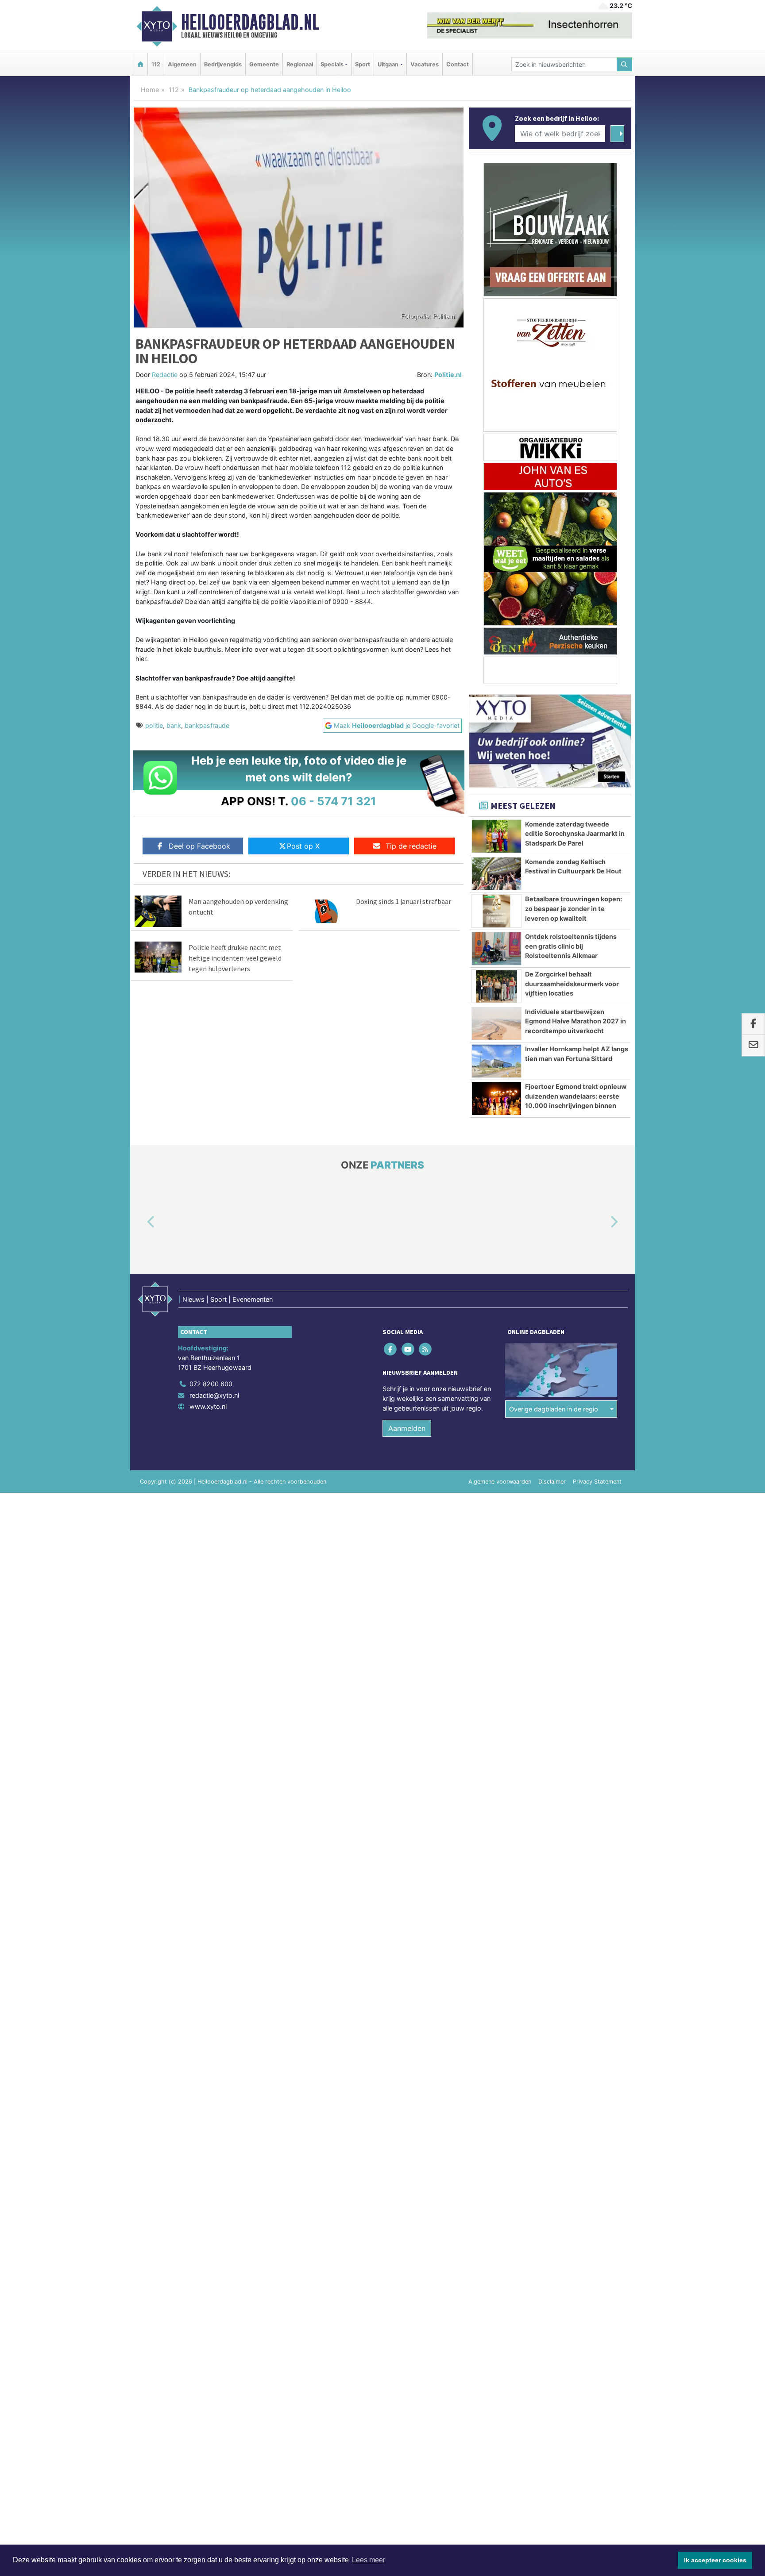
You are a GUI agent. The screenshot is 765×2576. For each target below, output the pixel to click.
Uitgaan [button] (388, 64)
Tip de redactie (411, 846)
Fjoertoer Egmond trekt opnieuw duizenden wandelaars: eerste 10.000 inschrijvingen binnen (576, 1096)
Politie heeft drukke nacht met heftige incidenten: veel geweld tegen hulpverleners (235, 958)
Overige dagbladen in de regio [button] (554, 1409)
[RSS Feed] (426, 1349)
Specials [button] (332, 64)
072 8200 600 (211, 1384)
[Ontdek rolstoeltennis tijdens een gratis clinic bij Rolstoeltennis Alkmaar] (496, 949)
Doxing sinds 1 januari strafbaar (404, 901)
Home (150, 90)
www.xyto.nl (208, 1406)
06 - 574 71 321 (334, 801)
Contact (458, 64)
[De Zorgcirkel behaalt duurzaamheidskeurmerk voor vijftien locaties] (496, 986)
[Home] (140, 64)
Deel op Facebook (199, 846)
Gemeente (264, 64)
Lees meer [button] (369, 2560)
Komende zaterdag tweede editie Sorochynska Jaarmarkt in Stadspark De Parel (575, 834)
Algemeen (182, 64)
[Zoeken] (625, 64)
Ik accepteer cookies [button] (715, 2560)
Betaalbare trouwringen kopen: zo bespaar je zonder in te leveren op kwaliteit (574, 908)
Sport (363, 64)
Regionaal (300, 64)
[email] (753, 1046)
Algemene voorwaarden (500, 1482)
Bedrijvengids (223, 64)
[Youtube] (408, 1349)
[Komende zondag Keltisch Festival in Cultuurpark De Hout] (496, 874)
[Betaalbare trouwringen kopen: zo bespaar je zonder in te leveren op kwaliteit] (496, 911)
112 (156, 64)
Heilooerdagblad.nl (250, 22)
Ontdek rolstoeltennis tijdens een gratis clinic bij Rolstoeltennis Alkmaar (571, 946)
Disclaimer (552, 1482)
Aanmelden (407, 1428)
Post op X (303, 846)
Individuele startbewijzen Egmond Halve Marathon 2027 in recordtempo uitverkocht (576, 1021)
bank (174, 725)
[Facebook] (391, 1349)
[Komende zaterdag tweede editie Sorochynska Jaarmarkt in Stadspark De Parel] (496, 836)
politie (154, 725)
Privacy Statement (597, 1482)
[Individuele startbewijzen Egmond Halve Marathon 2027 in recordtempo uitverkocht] (496, 1024)
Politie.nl (448, 375)
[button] (141, 1223)
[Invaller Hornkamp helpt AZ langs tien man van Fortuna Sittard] (496, 1061)
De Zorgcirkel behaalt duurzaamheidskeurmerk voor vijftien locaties (572, 984)
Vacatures (425, 64)
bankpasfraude (207, 725)
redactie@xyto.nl (214, 1395)
